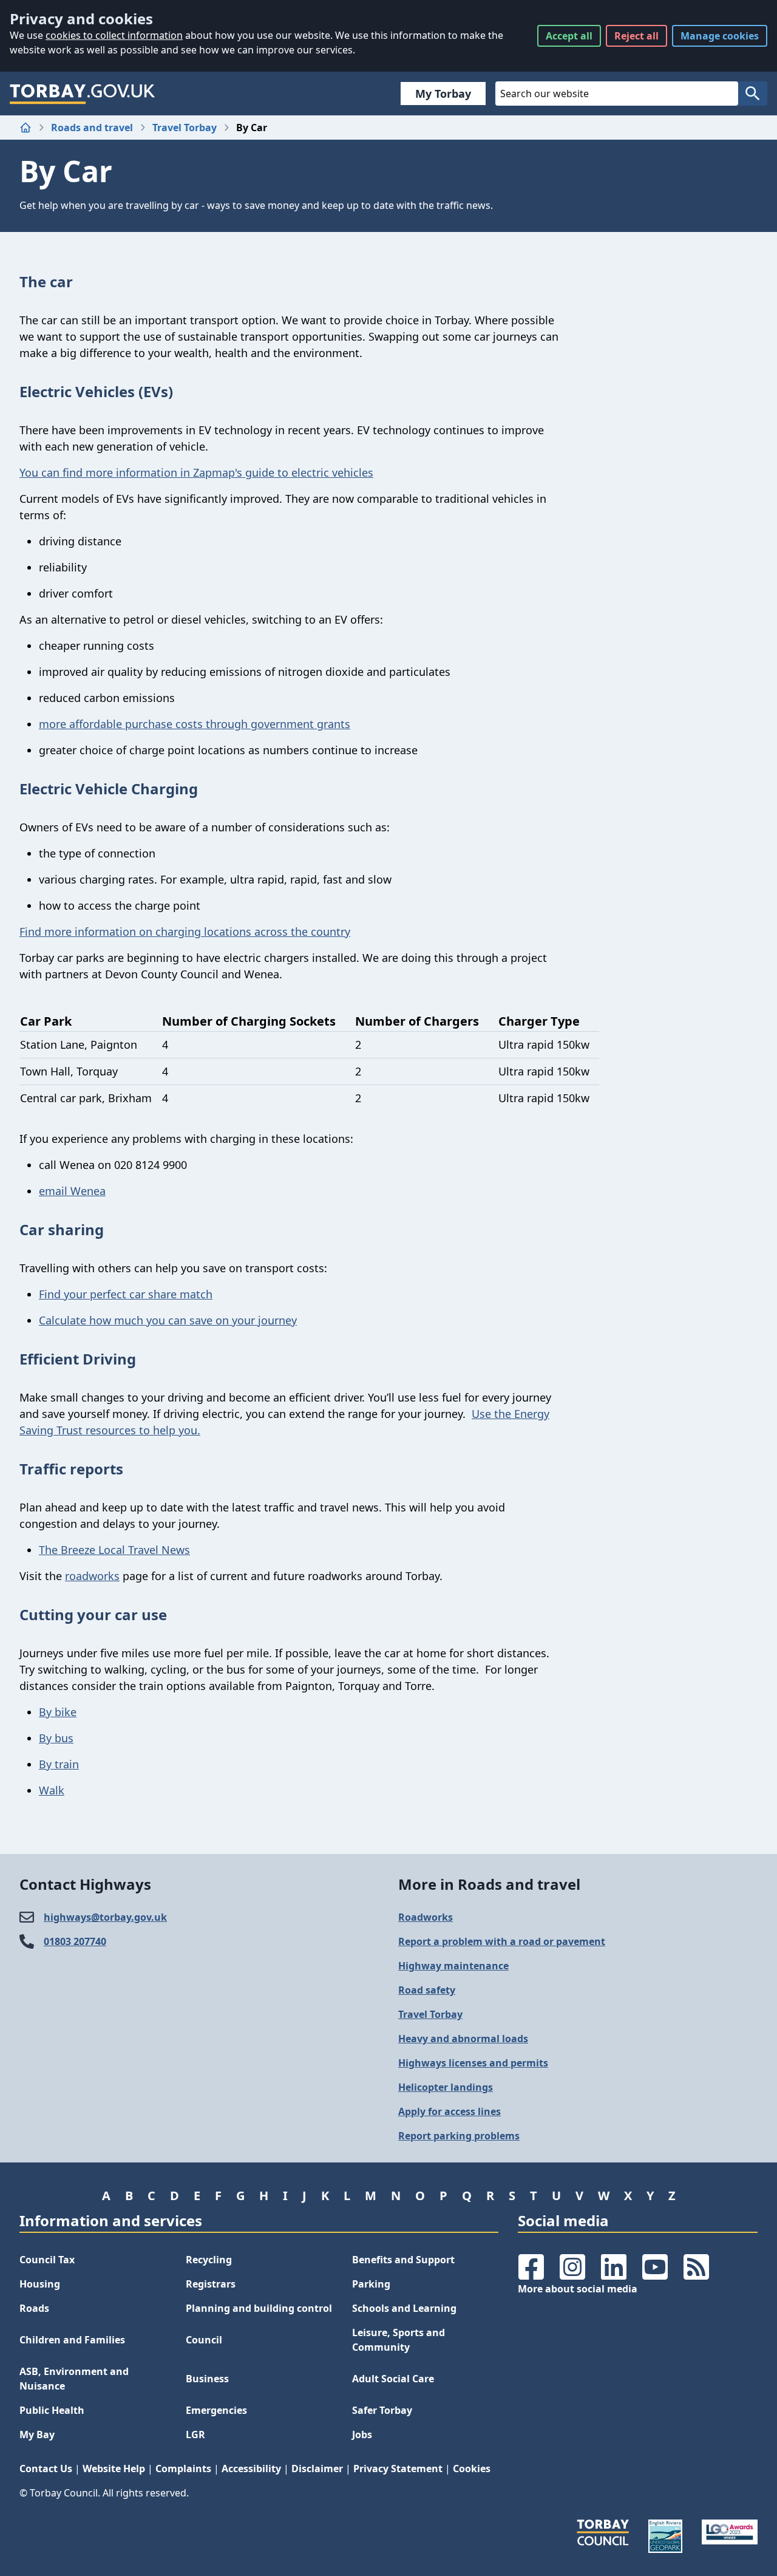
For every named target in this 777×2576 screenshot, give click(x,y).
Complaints (183, 2469)
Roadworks (426, 1917)
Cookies (472, 2469)
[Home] (25, 128)
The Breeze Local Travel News (114, 1550)
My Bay (37, 2435)
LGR (195, 2435)
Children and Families (72, 2340)
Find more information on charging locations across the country (185, 932)
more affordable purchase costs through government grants (195, 724)
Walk (52, 1790)
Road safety (427, 1990)
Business (207, 2379)
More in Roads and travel (489, 1884)
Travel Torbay (185, 128)
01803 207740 (75, 1941)
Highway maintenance (453, 1966)
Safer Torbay (382, 2410)
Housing (40, 2284)
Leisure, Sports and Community (399, 2340)
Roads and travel (92, 128)
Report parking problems (459, 2136)
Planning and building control (259, 2308)
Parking (371, 2284)
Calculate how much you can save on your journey (168, 1320)
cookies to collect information (114, 35)
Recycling (209, 2260)
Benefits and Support (403, 2260)
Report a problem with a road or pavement (502, 1941)
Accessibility (251, 2469)
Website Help (114, 2469)
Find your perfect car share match (126, 1294)
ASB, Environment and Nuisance (74, 2379)
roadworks (92, 1576)
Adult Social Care (393, 2379)
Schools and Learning (404, 2308)
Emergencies (216, 2410)
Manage (720, 36)
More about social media (578, 2289)
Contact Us (46, 2469)
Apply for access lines (450, 2111)
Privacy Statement (398, 2469)
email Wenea (72, 1191)
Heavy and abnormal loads (463, 2039)
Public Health (52, 2410)
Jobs (362, 2435)
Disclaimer (317, 2469)
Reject (636, 36)
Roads (34, 2308)
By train (59, 1764)
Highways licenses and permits (473, 2063)
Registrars (211, 2284)
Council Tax (47, 2260)
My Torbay (443, 94)
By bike (58, 1712)
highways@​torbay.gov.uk (105, 1917)
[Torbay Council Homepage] (83, 94)
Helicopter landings (446, 2087)
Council (204, 2340)
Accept (569, 36)
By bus (56, 1738)
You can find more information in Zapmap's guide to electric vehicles (196, 472)
